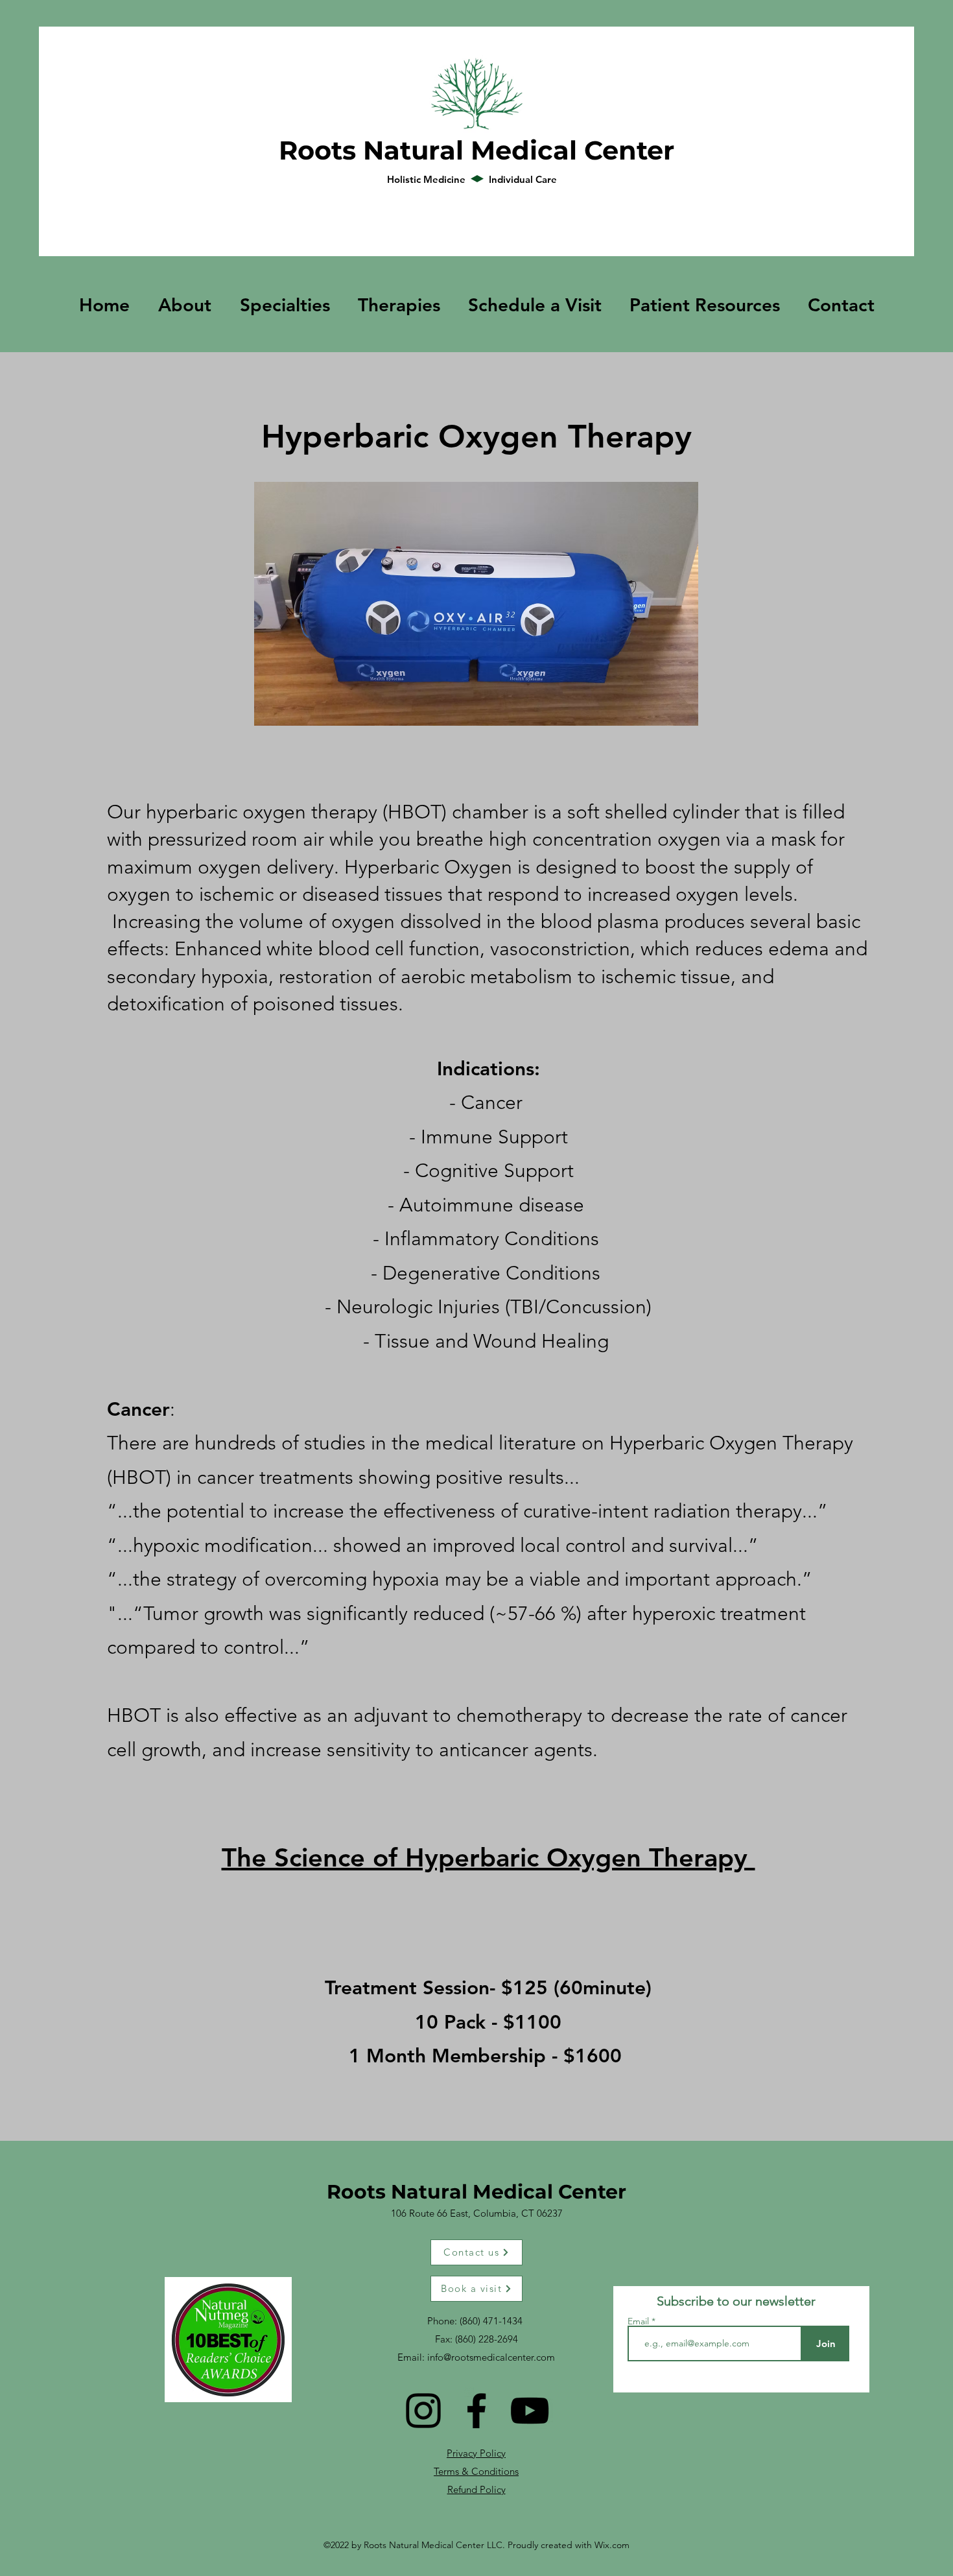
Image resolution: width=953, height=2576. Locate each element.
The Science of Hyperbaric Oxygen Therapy (488, 1857)
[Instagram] (423, 2411)
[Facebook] (476, 2411)
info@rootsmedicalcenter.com (491, 2357)
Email (640, 2321)
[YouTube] (530, 2411)
